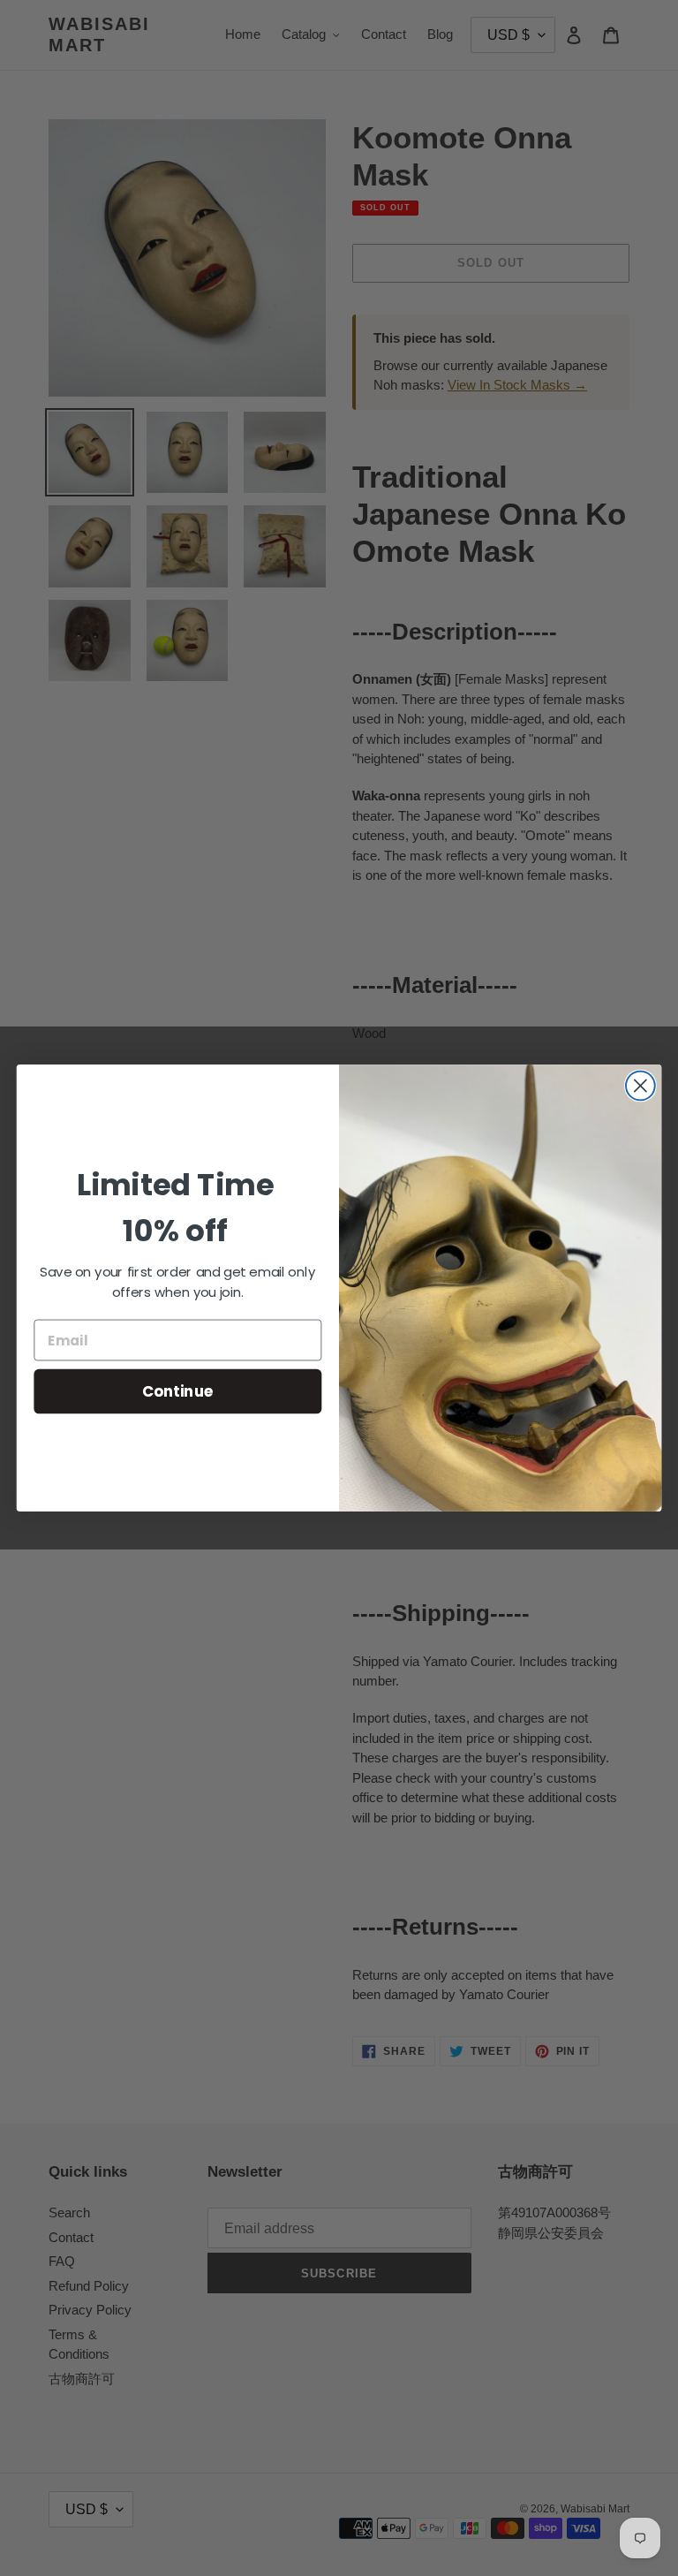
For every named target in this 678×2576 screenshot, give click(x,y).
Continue (178, 1391)
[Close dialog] (640, 1086)
